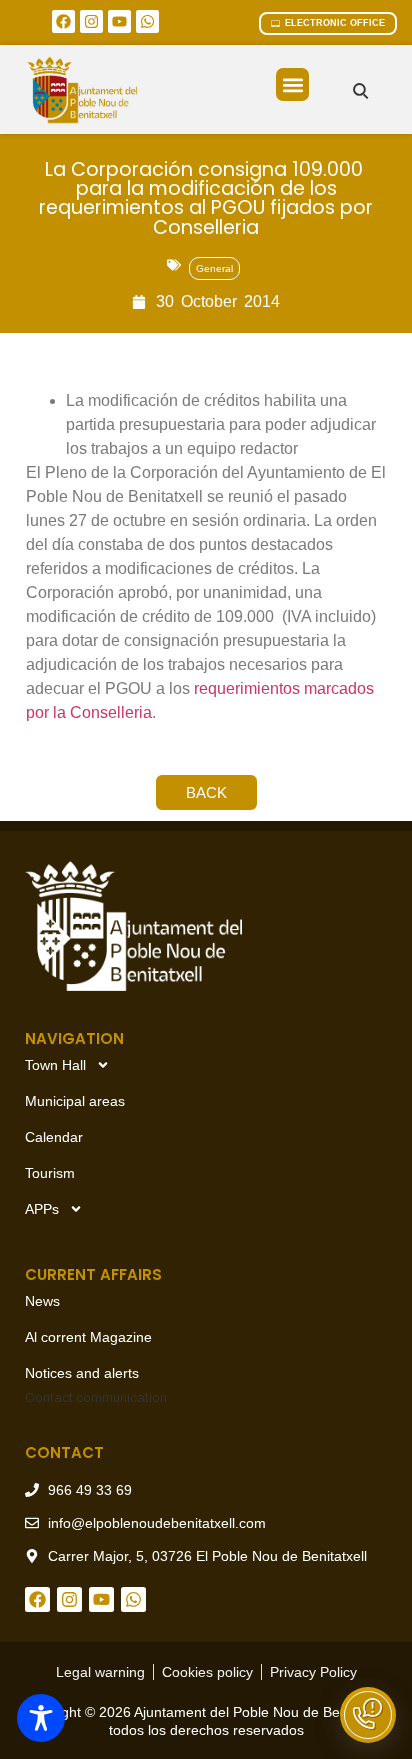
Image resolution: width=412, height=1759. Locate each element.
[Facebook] (63, 21)
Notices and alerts (82, 1373)
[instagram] (91, 21)
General (214, 268)
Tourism (50, 1173)
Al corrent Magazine (88, 1337)
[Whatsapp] (147, 21)
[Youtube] (119, 21)
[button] (292, 84)
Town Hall (55, 1065)
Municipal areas (75, 1101)
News (42, 1301)
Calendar (54, 1137)
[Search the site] (360, 90)
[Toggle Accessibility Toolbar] (41, 1718)
